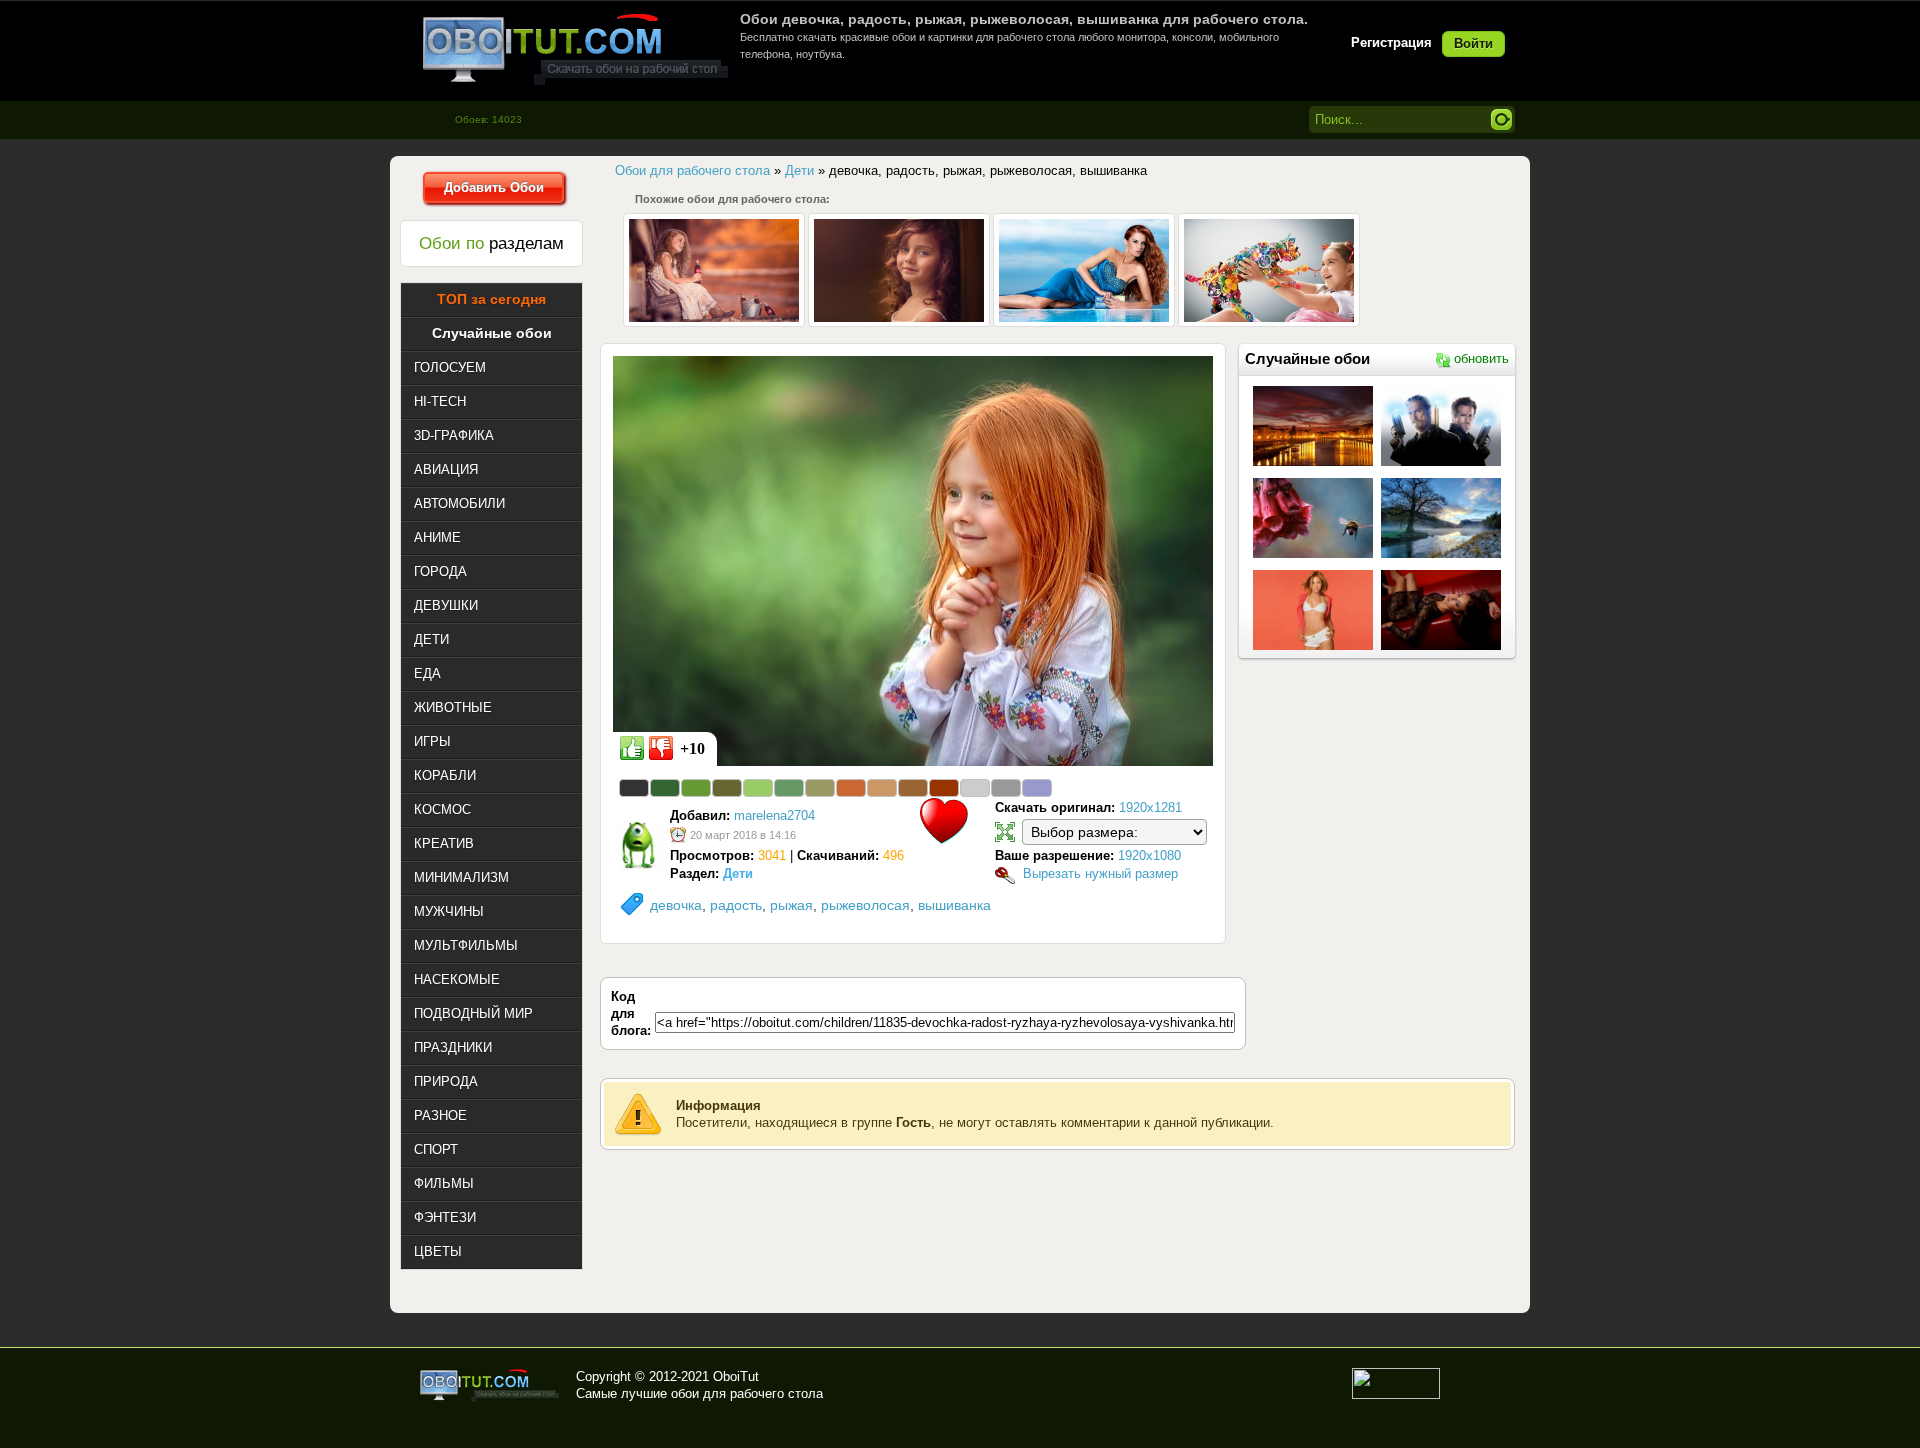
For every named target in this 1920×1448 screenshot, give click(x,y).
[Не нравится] (661, 748)
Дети (738, 873)
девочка (676, 905)
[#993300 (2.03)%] (944, 788)
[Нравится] (632, 748)
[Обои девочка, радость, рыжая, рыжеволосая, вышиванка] (913, 560)
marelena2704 (774, 815)
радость (736, 905)
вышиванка (954, 905)
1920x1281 (1150, 807)
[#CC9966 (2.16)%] (882, 788)
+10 (692, 748)
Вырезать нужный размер (1100, 873)
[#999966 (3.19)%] (820, 788)
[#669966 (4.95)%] (789, 788)
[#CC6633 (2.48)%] (851, 788)
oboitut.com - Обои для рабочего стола (575, 48)
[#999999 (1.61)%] (1006, 788)
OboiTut (736, 1376)
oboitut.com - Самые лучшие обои (490, 1385)
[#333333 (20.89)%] (634, 788)
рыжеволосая (865, 905)
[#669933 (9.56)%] (696, 788)
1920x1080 (1149, 855)
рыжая (791, 905)
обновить (1481, 358)
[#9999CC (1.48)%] (1037, 788)
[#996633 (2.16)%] (913, 788)
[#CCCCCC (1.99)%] (975, 788)
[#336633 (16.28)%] (665, 788)
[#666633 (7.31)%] (727, 788)
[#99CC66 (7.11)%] (758, 788)
